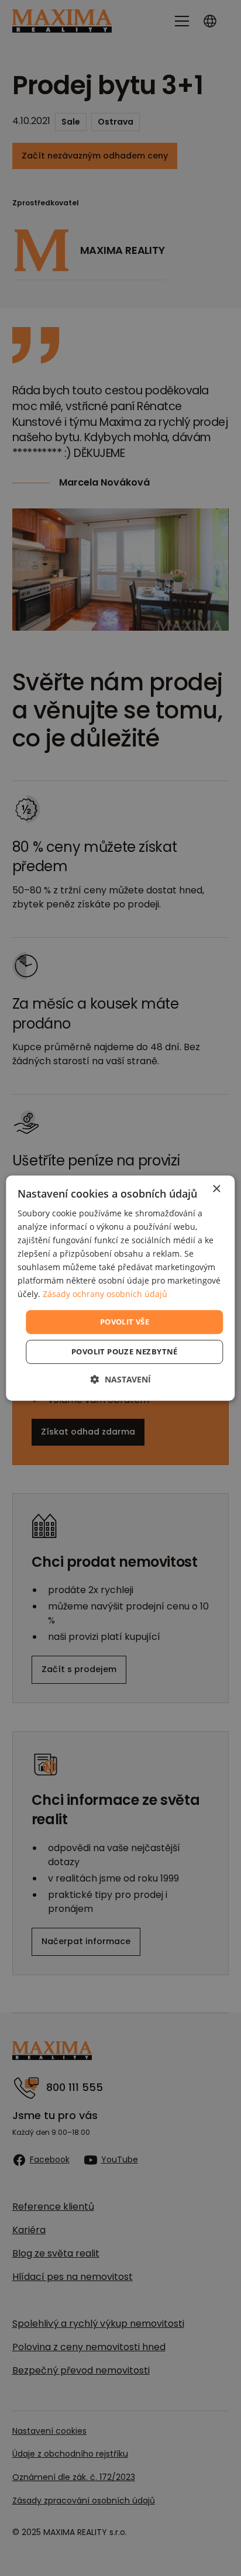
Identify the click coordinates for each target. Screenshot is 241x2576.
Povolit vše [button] (125, 1322)
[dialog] (120, 1288)
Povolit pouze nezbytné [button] (125, 1351)
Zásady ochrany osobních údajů (105, 1294)
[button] (121, 1379)
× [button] (216, 1189)
